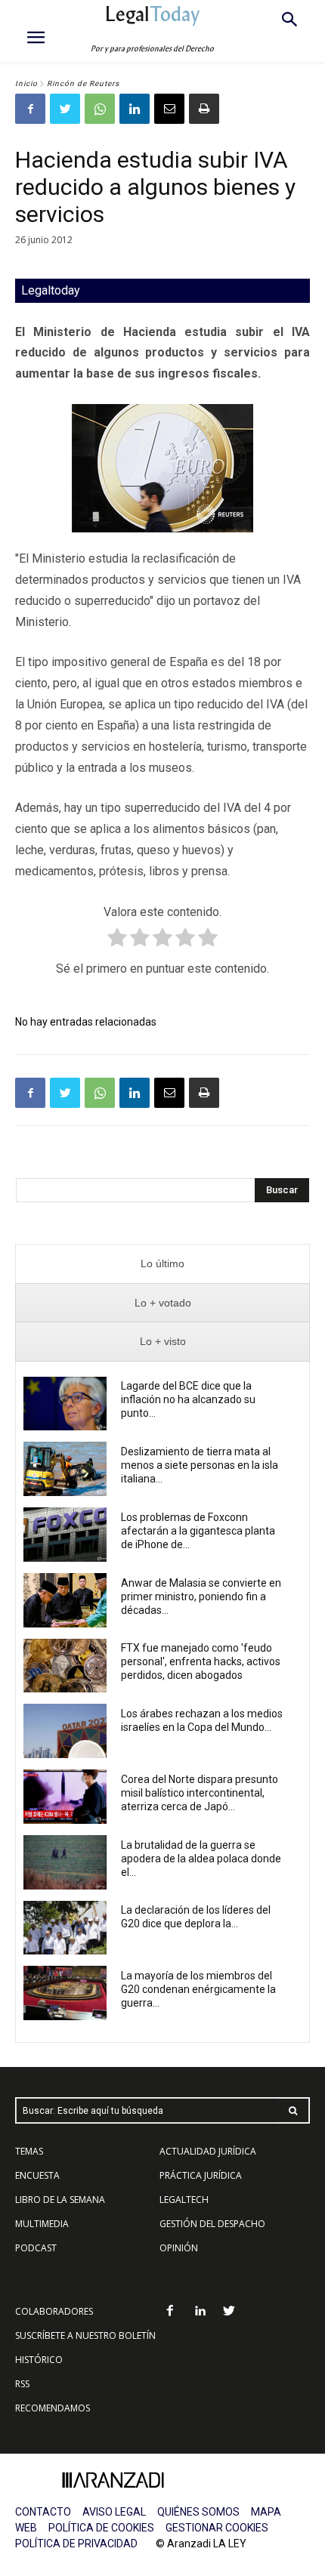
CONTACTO (43, 2512)
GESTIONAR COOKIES (217, 2528)
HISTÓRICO (39, 2360)
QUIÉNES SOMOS (198, 2512)
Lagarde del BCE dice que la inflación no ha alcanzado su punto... (188, 1399)
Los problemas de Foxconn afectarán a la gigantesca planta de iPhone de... (198, 1531)
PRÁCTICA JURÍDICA (201, 2175)
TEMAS (29, 2151)
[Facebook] (30, 109)
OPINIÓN (179, 2248)
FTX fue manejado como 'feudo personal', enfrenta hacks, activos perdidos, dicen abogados (201, 1661)
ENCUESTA (37, 2175)
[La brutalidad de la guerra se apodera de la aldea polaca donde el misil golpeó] (65, 1862)
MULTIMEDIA (42, 2224)
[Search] (293, 2110)
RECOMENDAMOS (53, 2408)
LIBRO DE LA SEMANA (60, 2200)
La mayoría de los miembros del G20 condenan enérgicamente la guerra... (198, 1989)
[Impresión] (204, 109)
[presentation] (162, 1264)
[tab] (162, 1264)
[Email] (169, 109)
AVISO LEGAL (114, 2512)
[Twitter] (65, 109)
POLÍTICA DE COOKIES (101, 2528)
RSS (22, 2384)
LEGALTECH (184, 2200)
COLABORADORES (54, 2311)
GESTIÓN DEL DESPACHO (212, 2224)
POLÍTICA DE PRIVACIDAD (76, 2544)
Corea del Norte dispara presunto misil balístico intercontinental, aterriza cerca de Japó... (200, 1793)
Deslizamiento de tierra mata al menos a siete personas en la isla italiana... (200, 1465)
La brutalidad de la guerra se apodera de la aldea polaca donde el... (201, 1859)
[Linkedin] (135, 109)
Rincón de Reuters (83, 83)
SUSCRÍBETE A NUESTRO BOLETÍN (85, 2335)
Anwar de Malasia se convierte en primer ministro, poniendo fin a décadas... (201, 1597)
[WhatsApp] (100, 109)
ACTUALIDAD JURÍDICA (208, 2151)
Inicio (26, 83)
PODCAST (36, 2248)
